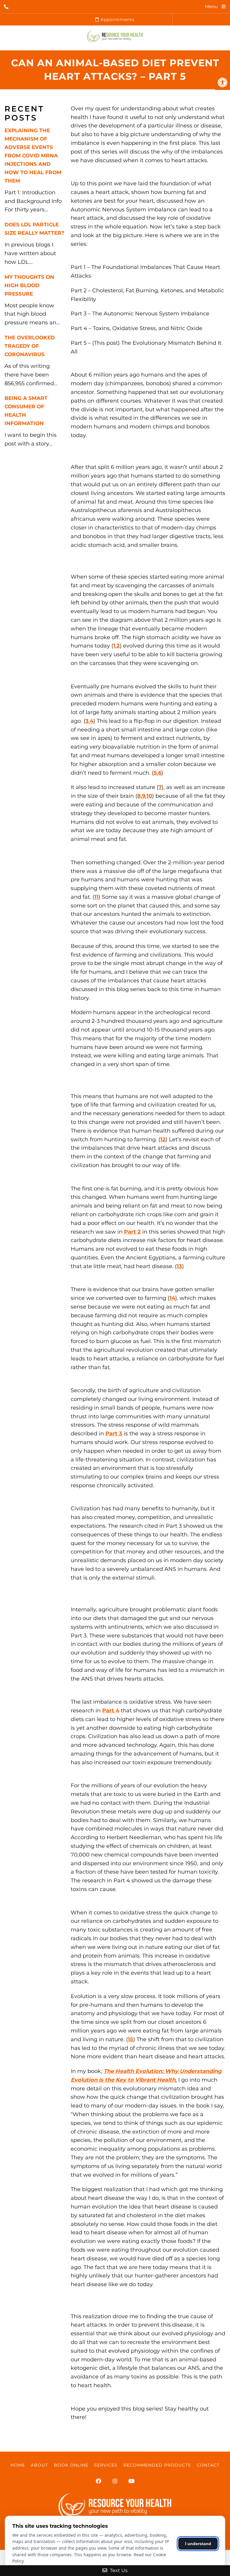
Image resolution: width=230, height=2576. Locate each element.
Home (18, 2465)
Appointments (117, 19)
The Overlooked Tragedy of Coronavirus (30, 346)
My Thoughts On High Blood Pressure (29, 285)
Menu (211, 6)
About (39, 2465)
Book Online (71, 2465)
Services (106, 2465)
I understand (198, 2544)
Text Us (118, 2570)
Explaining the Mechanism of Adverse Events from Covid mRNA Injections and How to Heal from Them (33, 156)
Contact (208, 2465)
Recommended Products (157, 2465)
